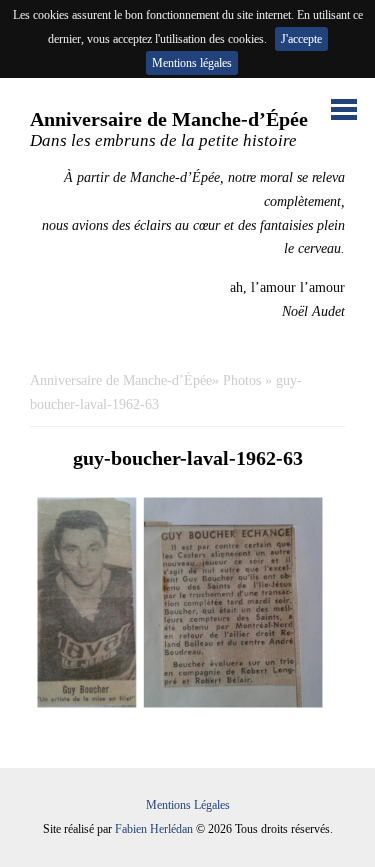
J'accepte (301, 39)
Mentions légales (192, 63)
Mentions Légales (188, 805)
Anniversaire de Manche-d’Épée (121, 380)
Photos (242, 380)
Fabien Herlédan (154, 829)
